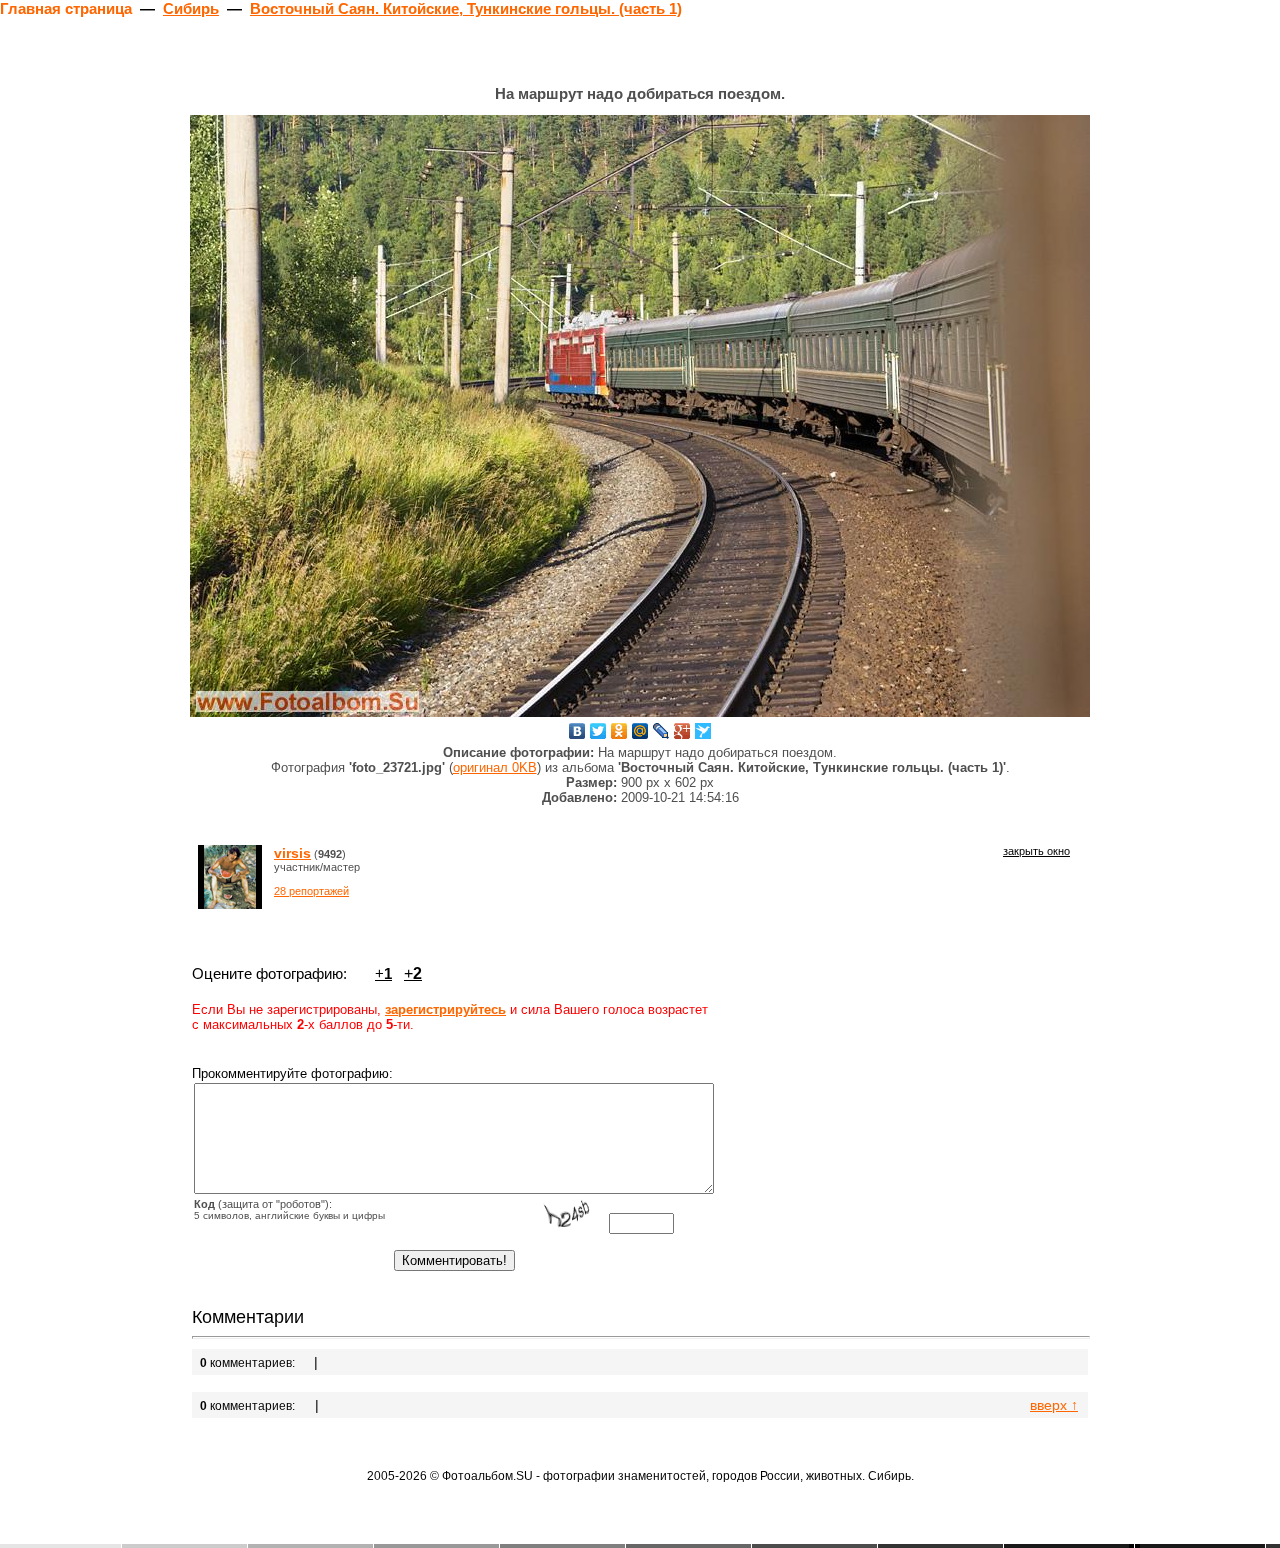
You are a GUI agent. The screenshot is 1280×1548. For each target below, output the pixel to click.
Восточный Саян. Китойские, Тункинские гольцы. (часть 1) (466, 8)
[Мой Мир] (640, 731)
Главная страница (66, 8)
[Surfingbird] (703, 731)
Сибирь (191, 8)
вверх (1054, 1405)
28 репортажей (311, 891)
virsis (292, 853)
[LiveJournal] (661, 731)
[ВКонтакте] (577, 731)
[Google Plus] (682, 731)
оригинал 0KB (495, 767)
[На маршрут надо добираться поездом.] (640, 416)
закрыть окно (1036, 851)
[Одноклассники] (619, 731)
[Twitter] (598, 731)
